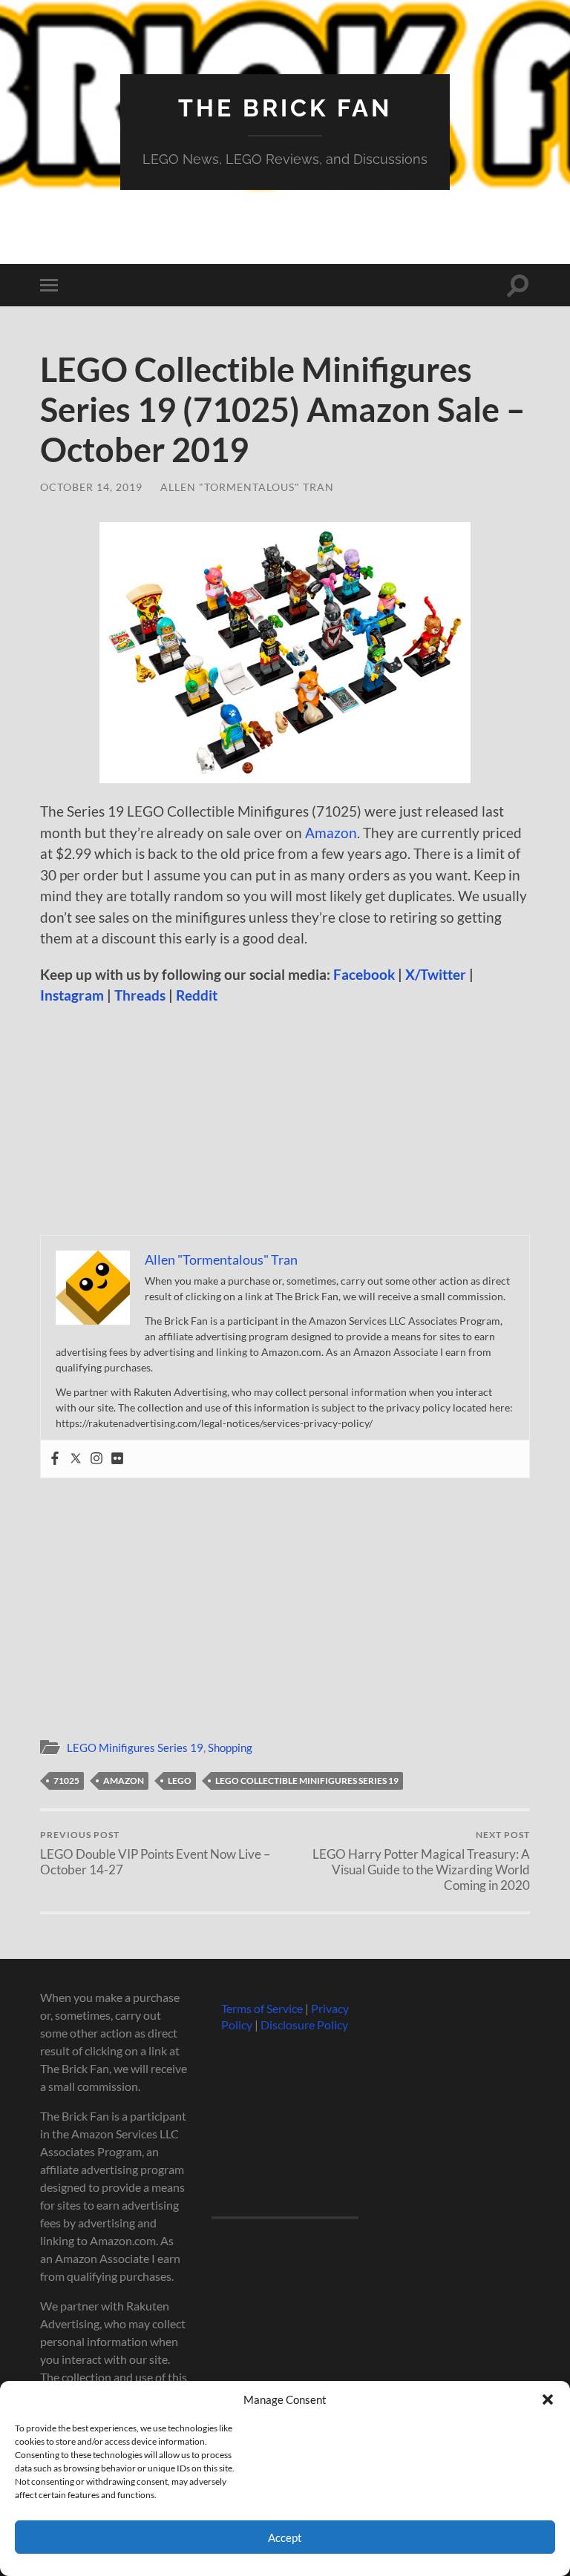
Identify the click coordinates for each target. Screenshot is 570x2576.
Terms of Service (262, 2008)
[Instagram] (96, 1459)
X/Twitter (436, 974)
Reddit (197, 995)
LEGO (180, 1781)
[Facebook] (55, 1459)
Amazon (331, 833)
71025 (66, 1781)
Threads (140, 995)
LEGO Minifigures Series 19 (135, 1747)
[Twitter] (76, 1459)
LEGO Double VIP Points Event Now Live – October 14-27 (155, 1853)
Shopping (230, 1747)
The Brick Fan (285, 108)
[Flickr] (117, 1459)
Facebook (364, 974)
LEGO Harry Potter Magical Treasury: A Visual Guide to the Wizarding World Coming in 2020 (421, 1861)
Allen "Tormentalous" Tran (247, 487)
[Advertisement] (285, 1125)
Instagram (72, 995)
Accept (285, 2537)
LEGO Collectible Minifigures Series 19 (307, 1781)
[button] (548, 2399)
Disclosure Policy (304, 2025)
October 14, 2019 (91, 487)
